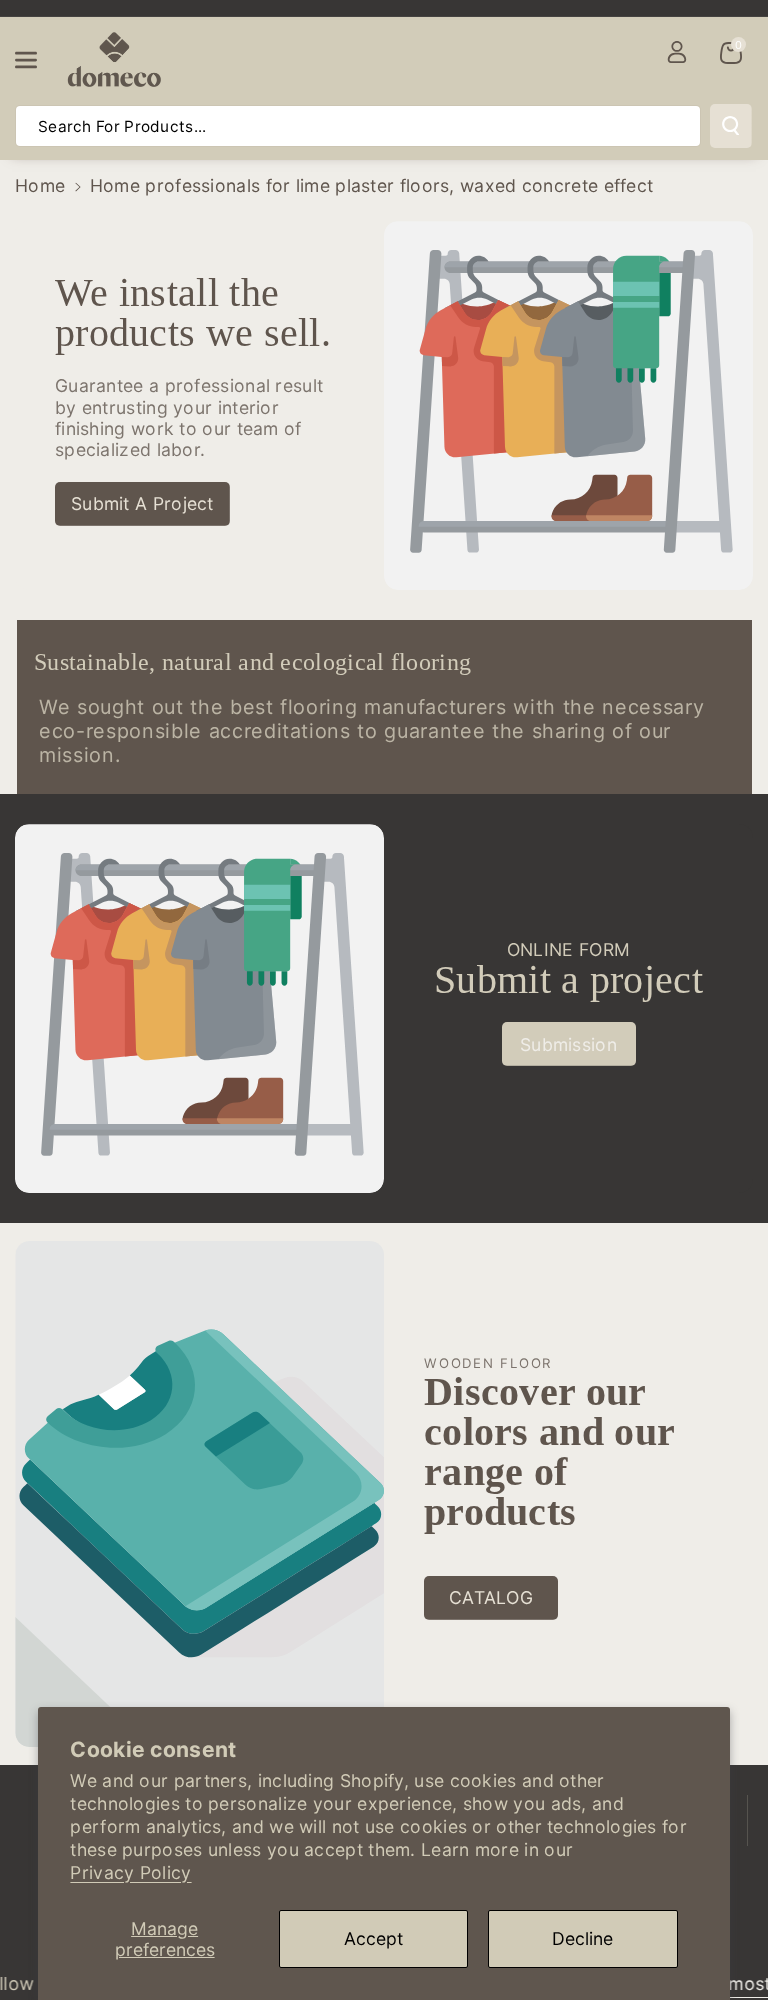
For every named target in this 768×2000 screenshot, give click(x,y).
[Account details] (677, 52)
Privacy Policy (130, 1872)
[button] (37, 60)
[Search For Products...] (731, 126)
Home (40, 185)
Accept (373, 1938)
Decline (582, 1938)
